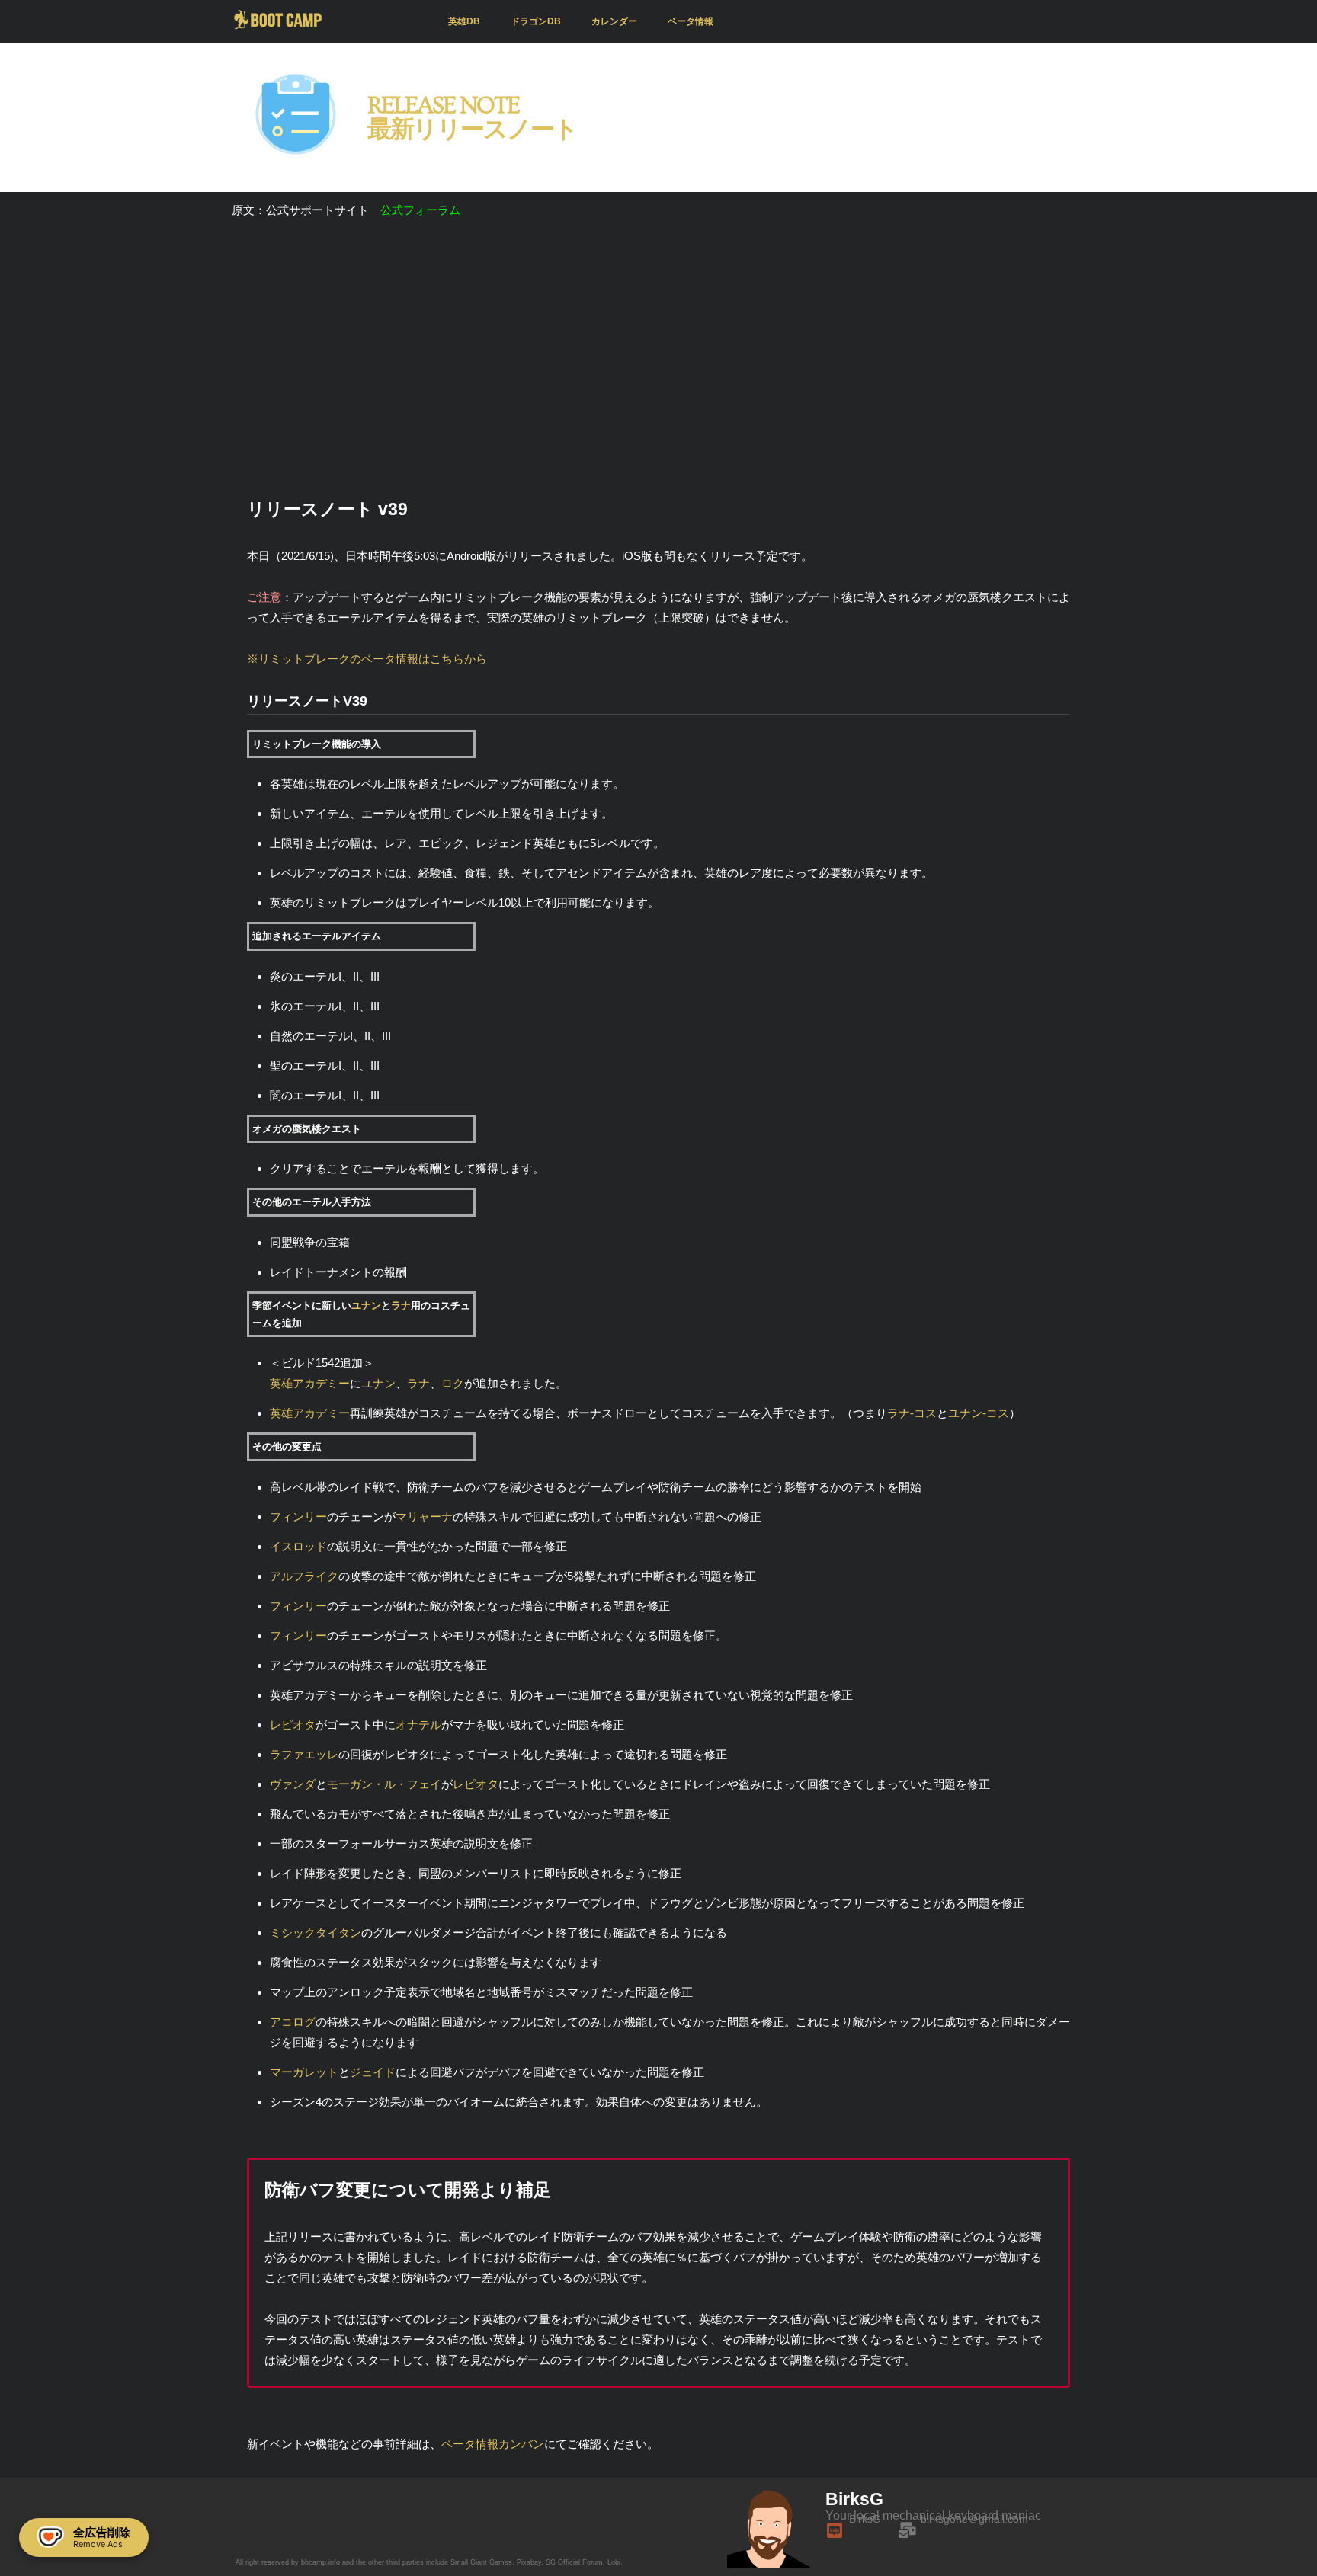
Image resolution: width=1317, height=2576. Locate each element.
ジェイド (373, 2072)
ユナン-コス (979, 1413)
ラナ (401, 1306)
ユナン (366, 1306)
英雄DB (464, 21)
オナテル (418, 1725)
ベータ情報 (691, 21)
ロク (453, 1383)
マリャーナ (424, 1517)
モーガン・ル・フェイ (384, 1784)
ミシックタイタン (316, 1933)
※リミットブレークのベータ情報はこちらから (367, 659)
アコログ (293, 2022)
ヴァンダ (293, 1784)
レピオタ (293, 1725)
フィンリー (298, 1517)
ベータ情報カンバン (493, 2444)
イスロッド (298, 1546)
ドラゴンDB (536, 21)
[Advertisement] (658, 357)
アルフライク (304, 1576)
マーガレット (304, 2072)
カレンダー (614, 21)
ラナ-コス (912, 1413)
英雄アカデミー (310, 1383)
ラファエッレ (304, 1754)
